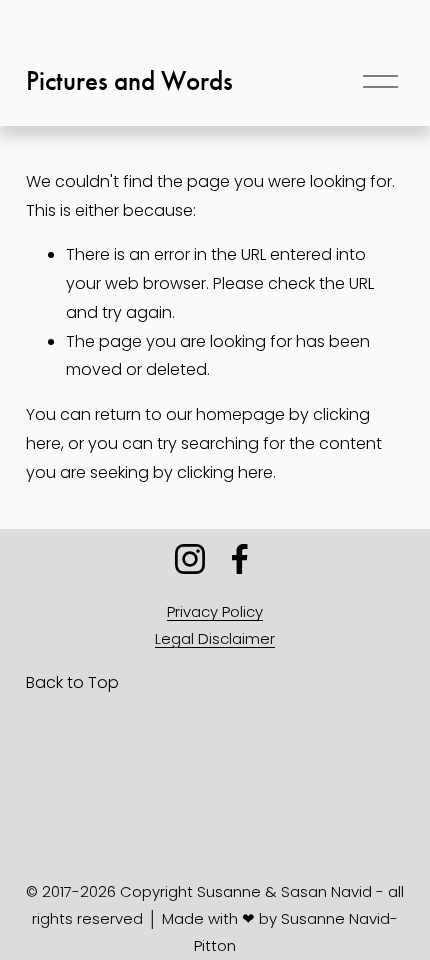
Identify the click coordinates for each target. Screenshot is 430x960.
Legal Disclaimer (215, 638)
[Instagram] (190, 559)
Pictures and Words (129, 81)
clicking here (225, 472)
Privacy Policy (215, 611)
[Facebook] (240, 559)
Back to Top (72, 682)
